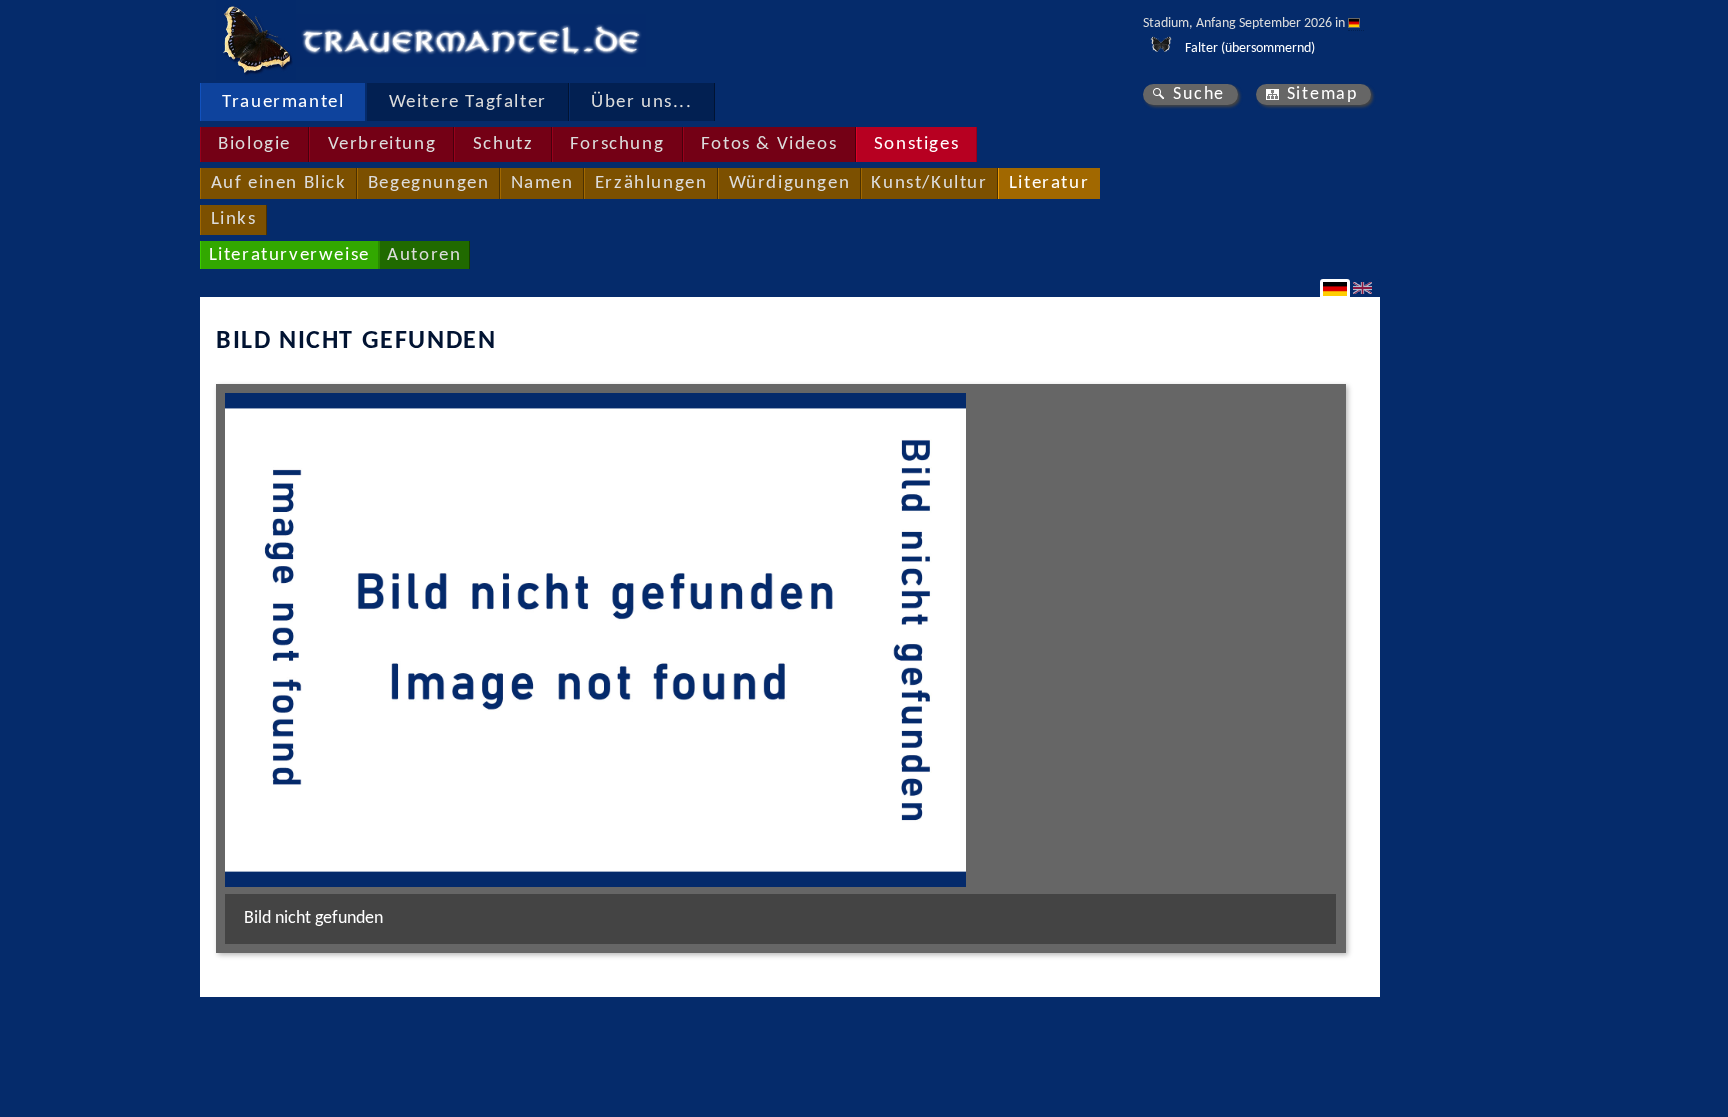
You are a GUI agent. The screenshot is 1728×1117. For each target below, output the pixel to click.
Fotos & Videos (769, 144)
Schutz (503, 144)
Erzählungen (651, 183)
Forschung (617, 144)
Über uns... (642, 102)
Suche (1199, 94)
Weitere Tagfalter (468, 102)
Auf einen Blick (279, 183)
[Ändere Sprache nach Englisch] (1365, 288)
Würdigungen (790, 183)
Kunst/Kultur (929, 183)
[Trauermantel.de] (256, 40)
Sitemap (1322, 94)
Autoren (424, 255)
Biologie (254, 144)
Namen (542, 183)
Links (234, 219)
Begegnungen (429, 183)
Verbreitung (382, 144)
